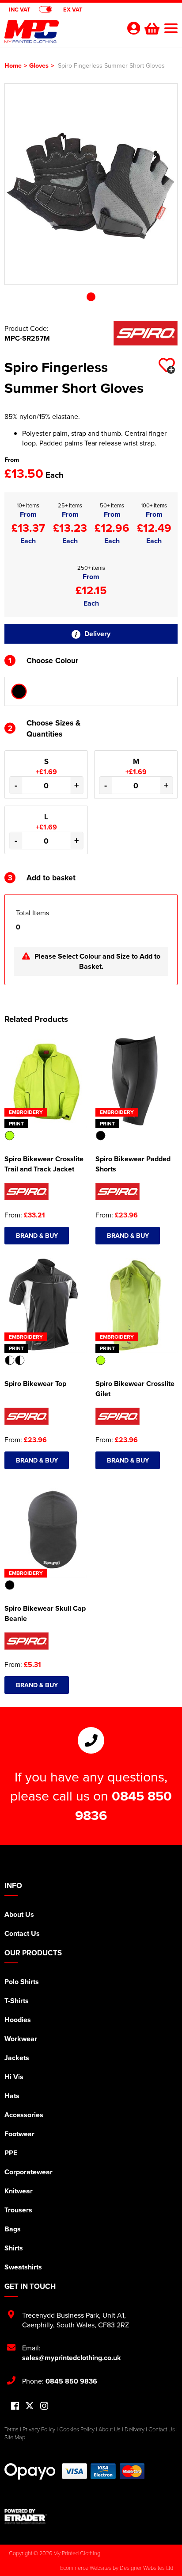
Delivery (97, 634)
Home (13, 65)
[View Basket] (151, 27)
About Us (19, 1914)
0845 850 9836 (71, 2381)
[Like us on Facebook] (15, 2406)
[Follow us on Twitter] (30, 2406)
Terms (11, 2429)
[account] (133, 28)
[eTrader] (91, 2517)
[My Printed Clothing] (60, 34)
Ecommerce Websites (86, 2568)
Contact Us (22, 1933)
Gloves (39, 65)
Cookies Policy (77, 2429)
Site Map (15, 2437)
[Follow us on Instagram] (44, 2406)
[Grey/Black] (19, 691)
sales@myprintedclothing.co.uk (72, 2358)
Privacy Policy (39, 2429)
